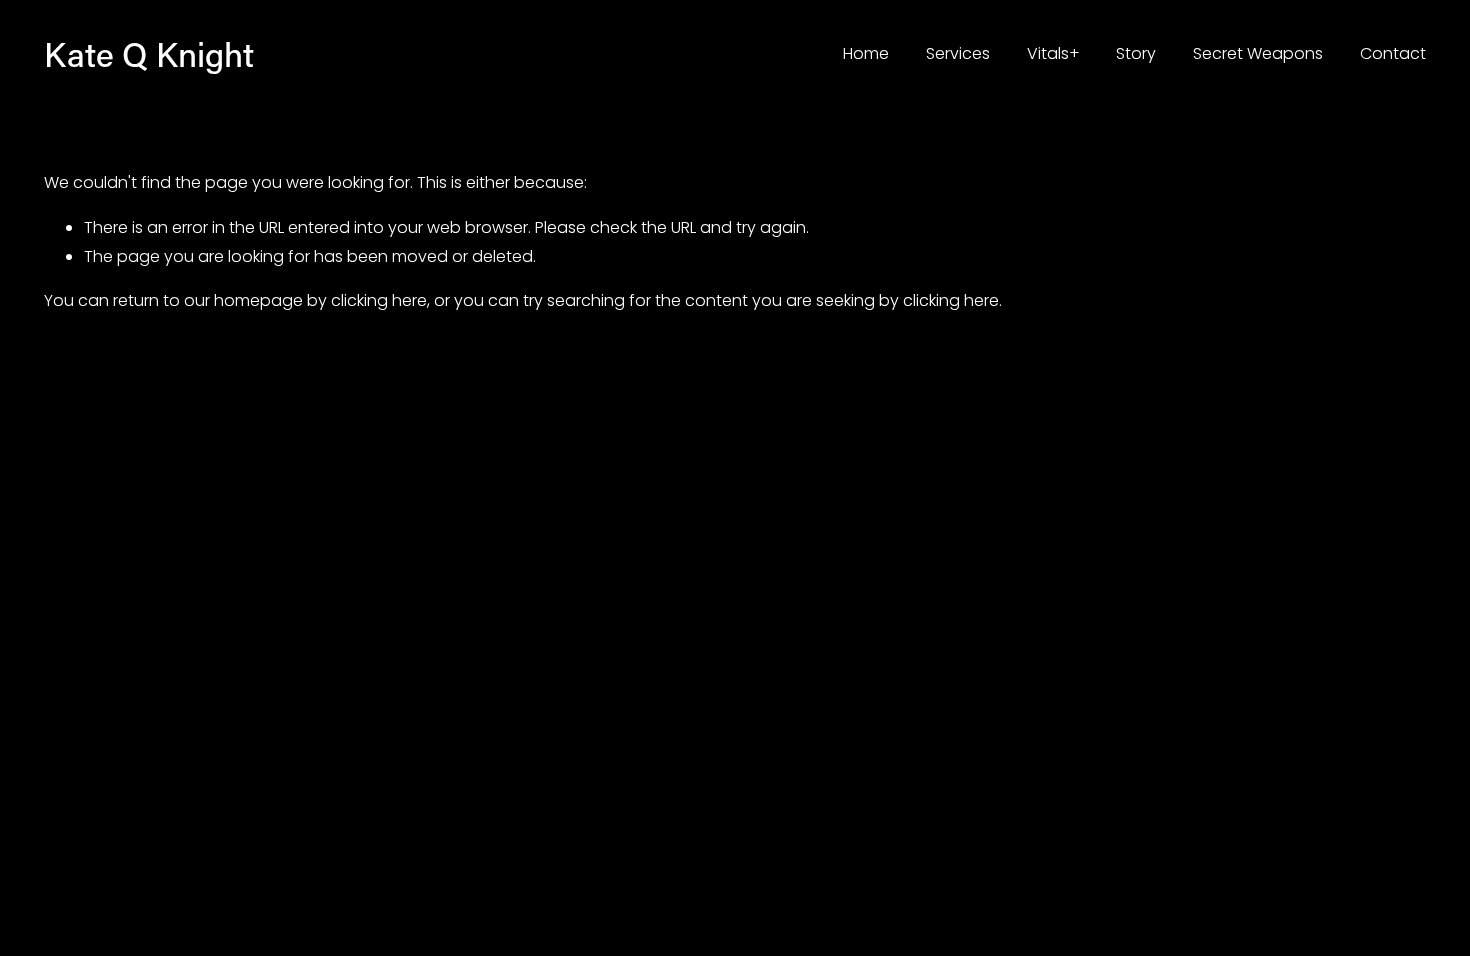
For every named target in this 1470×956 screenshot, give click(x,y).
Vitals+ (1053, 53)
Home (866, 53)
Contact (1393, 53)
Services (958, 53)
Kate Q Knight (149, 54)
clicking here (379, 300)
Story (1136, 53)
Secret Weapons (1258, 53)
